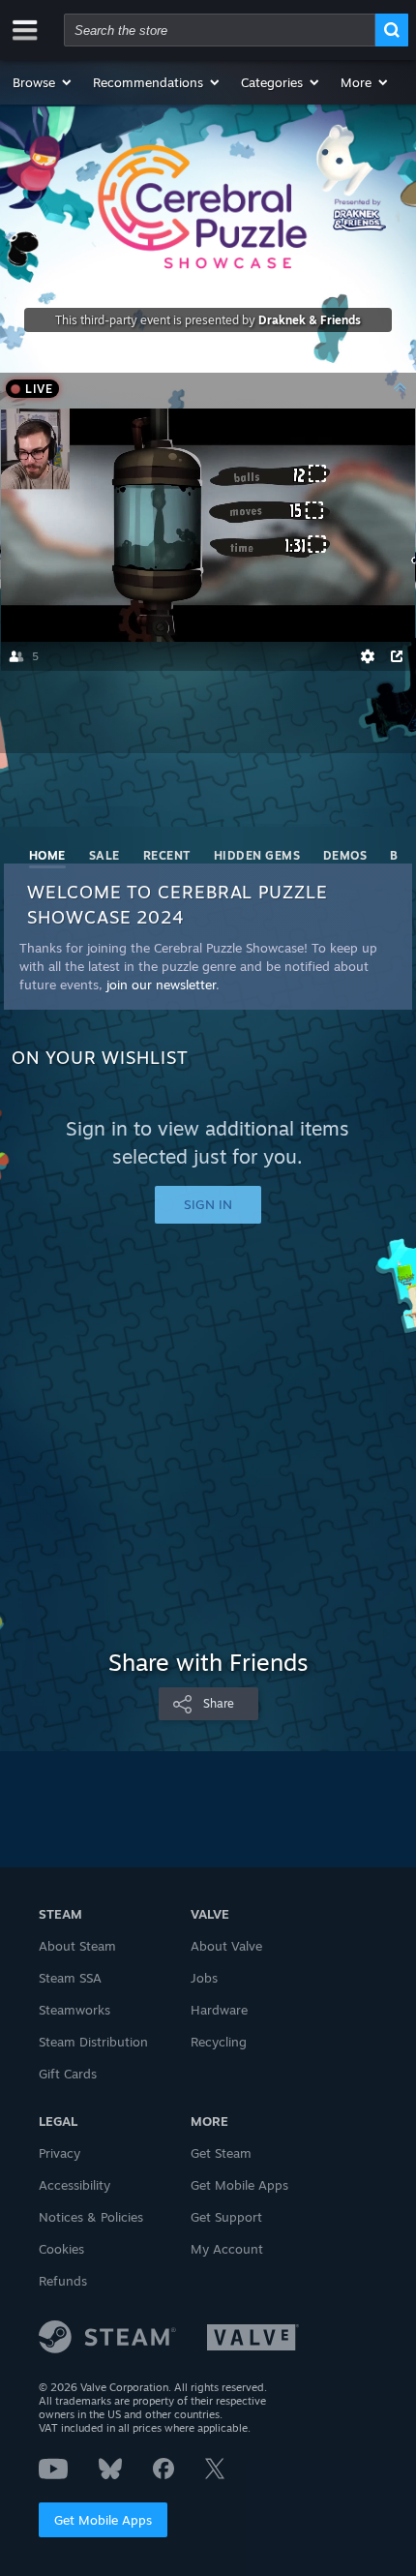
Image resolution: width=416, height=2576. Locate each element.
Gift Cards (68, 2074)
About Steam (77, 1946)
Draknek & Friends (310, 320)
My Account (227, 2249)
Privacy (59, 2153)
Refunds (63, 2281)
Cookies (61, 2249)
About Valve (226, 1946)
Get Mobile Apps (103, 2520)
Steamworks (74, 2010)
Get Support (226, 2217)
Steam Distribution (93, 2042)
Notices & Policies (91, 2217)
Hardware (219, 2010)
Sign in (208, 1204)
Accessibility (74, 2185)
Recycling (219, 2042)
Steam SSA (70, 1978)
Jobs (204, 1978)
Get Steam (221, 2153)
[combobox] (220, 30)
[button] (43, 82)
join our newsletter (161, 985)
